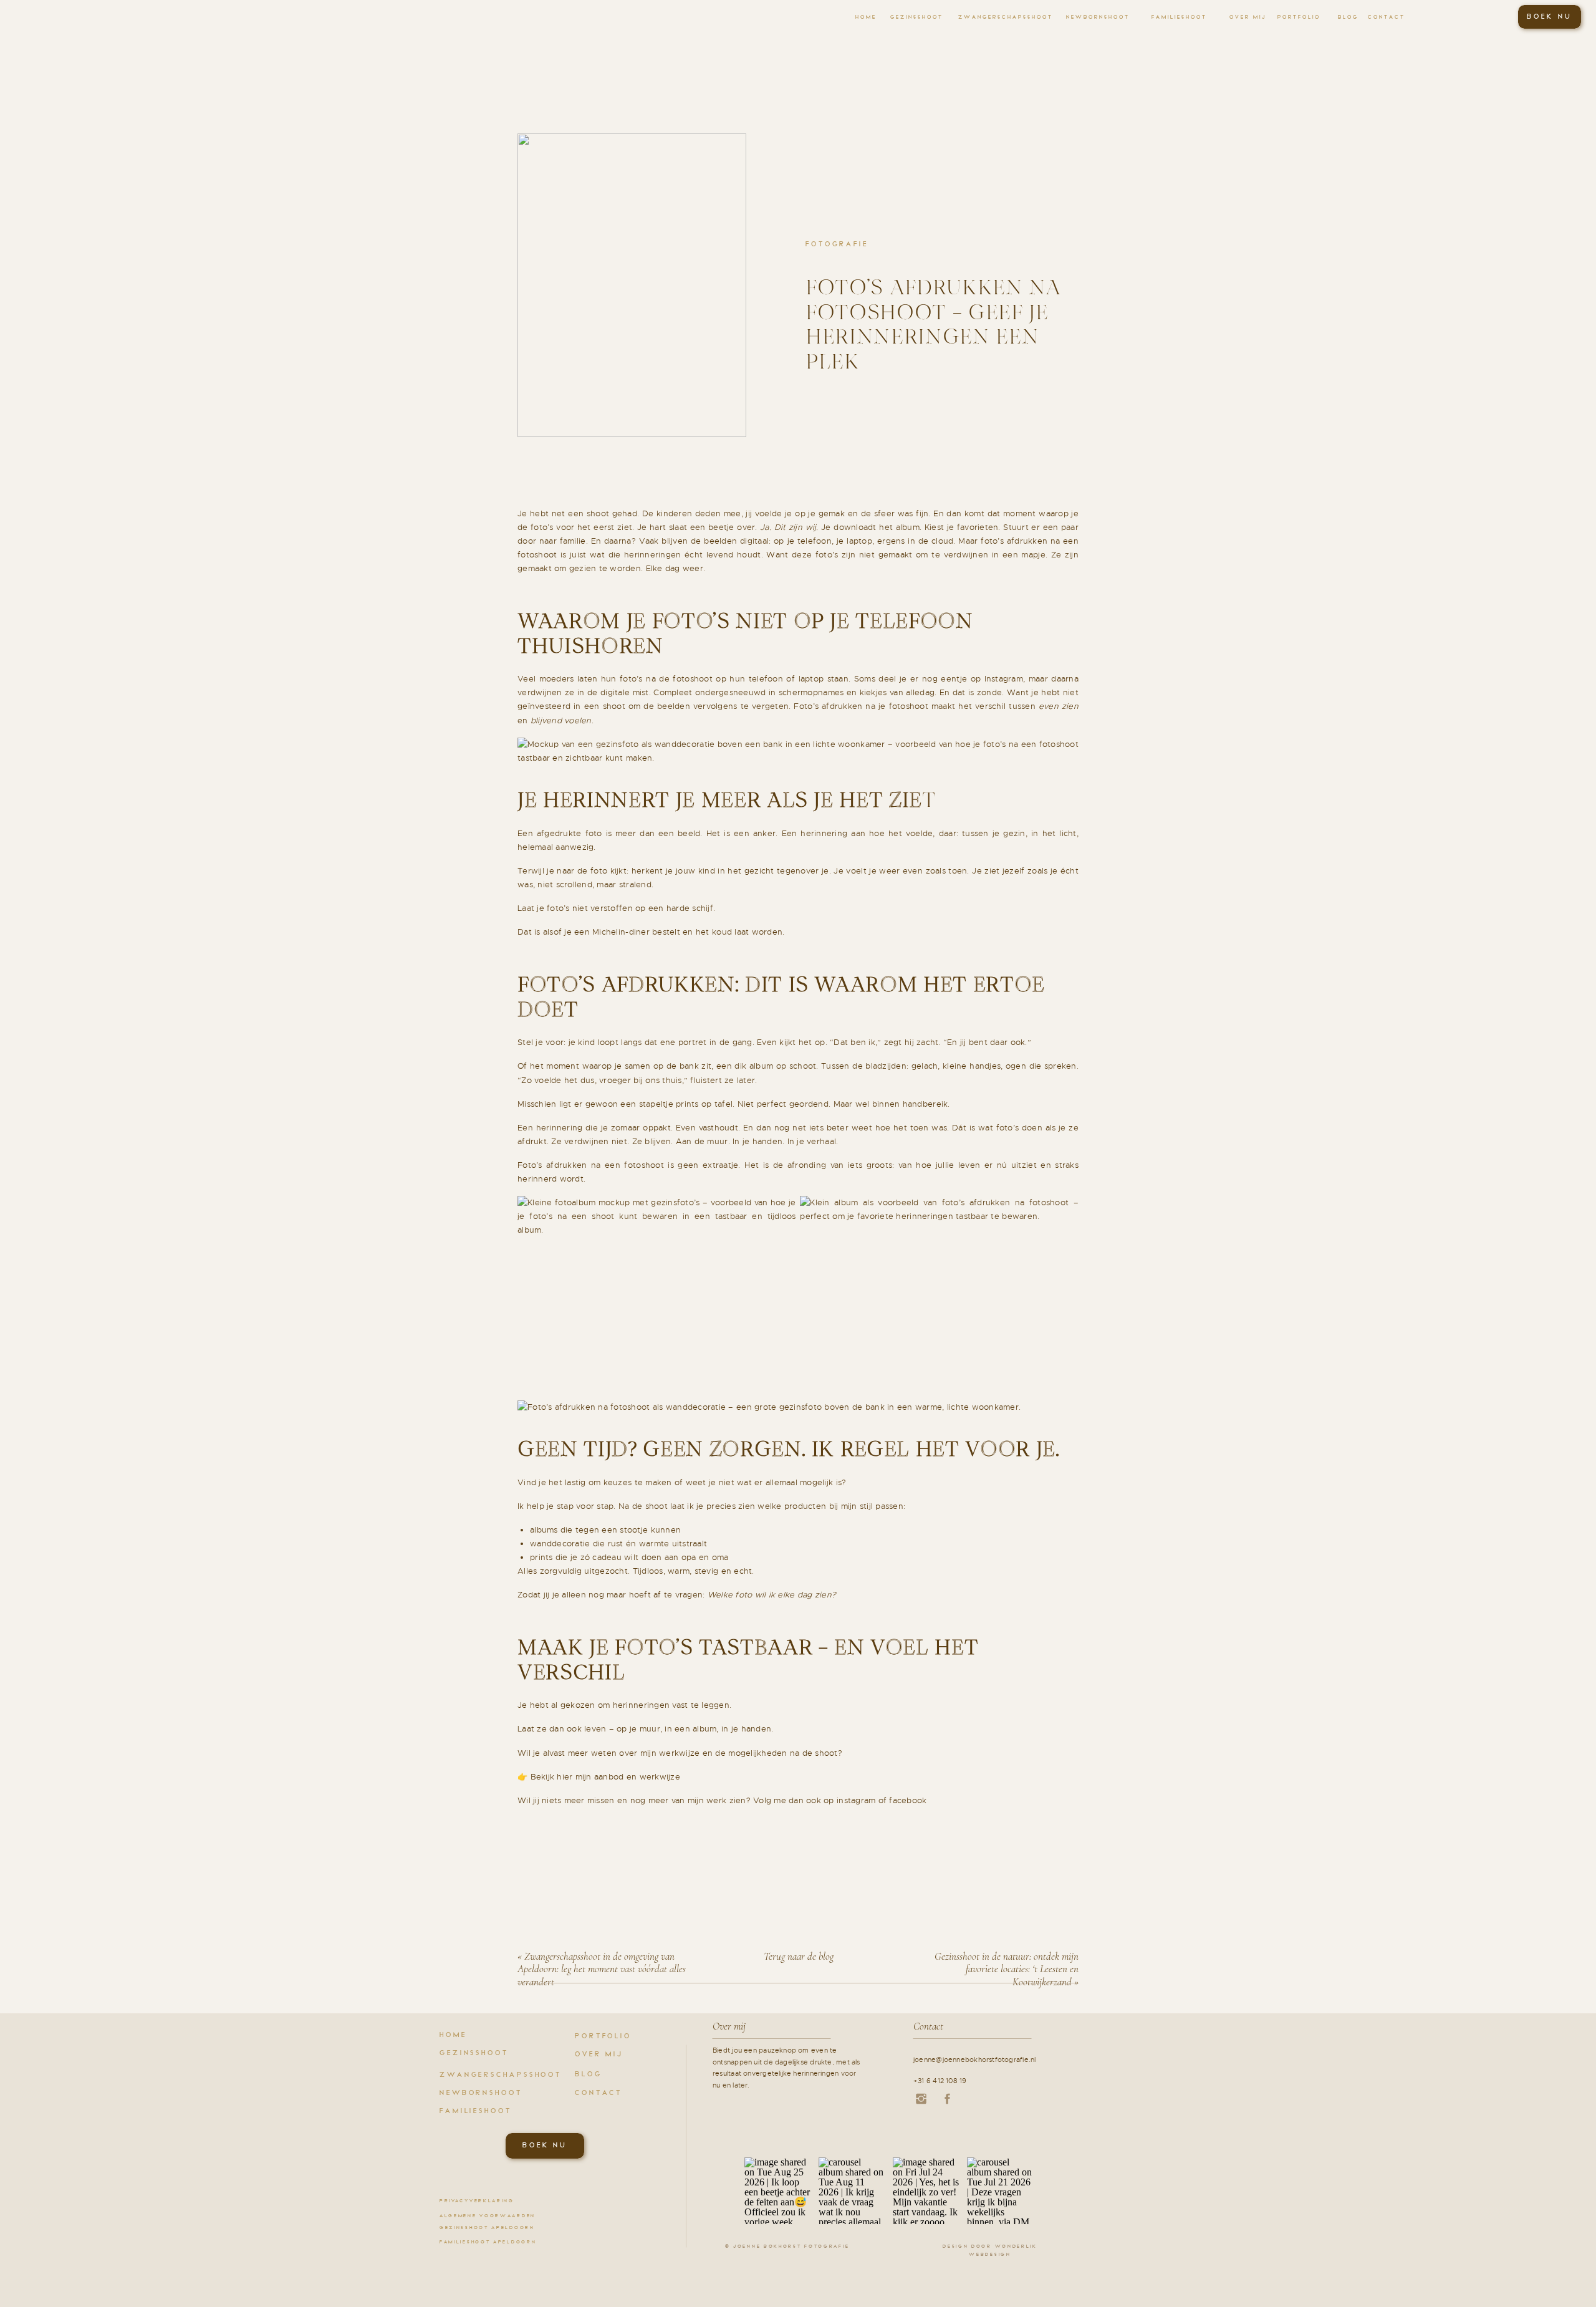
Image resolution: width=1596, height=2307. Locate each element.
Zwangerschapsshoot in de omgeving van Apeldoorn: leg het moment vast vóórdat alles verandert (602, 1969)
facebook (908, 1800)
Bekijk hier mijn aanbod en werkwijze (605, 1777)
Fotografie (837, 244)
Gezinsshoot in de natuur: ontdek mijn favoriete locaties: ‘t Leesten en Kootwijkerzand (1007, 1969)
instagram (856, 1800)
